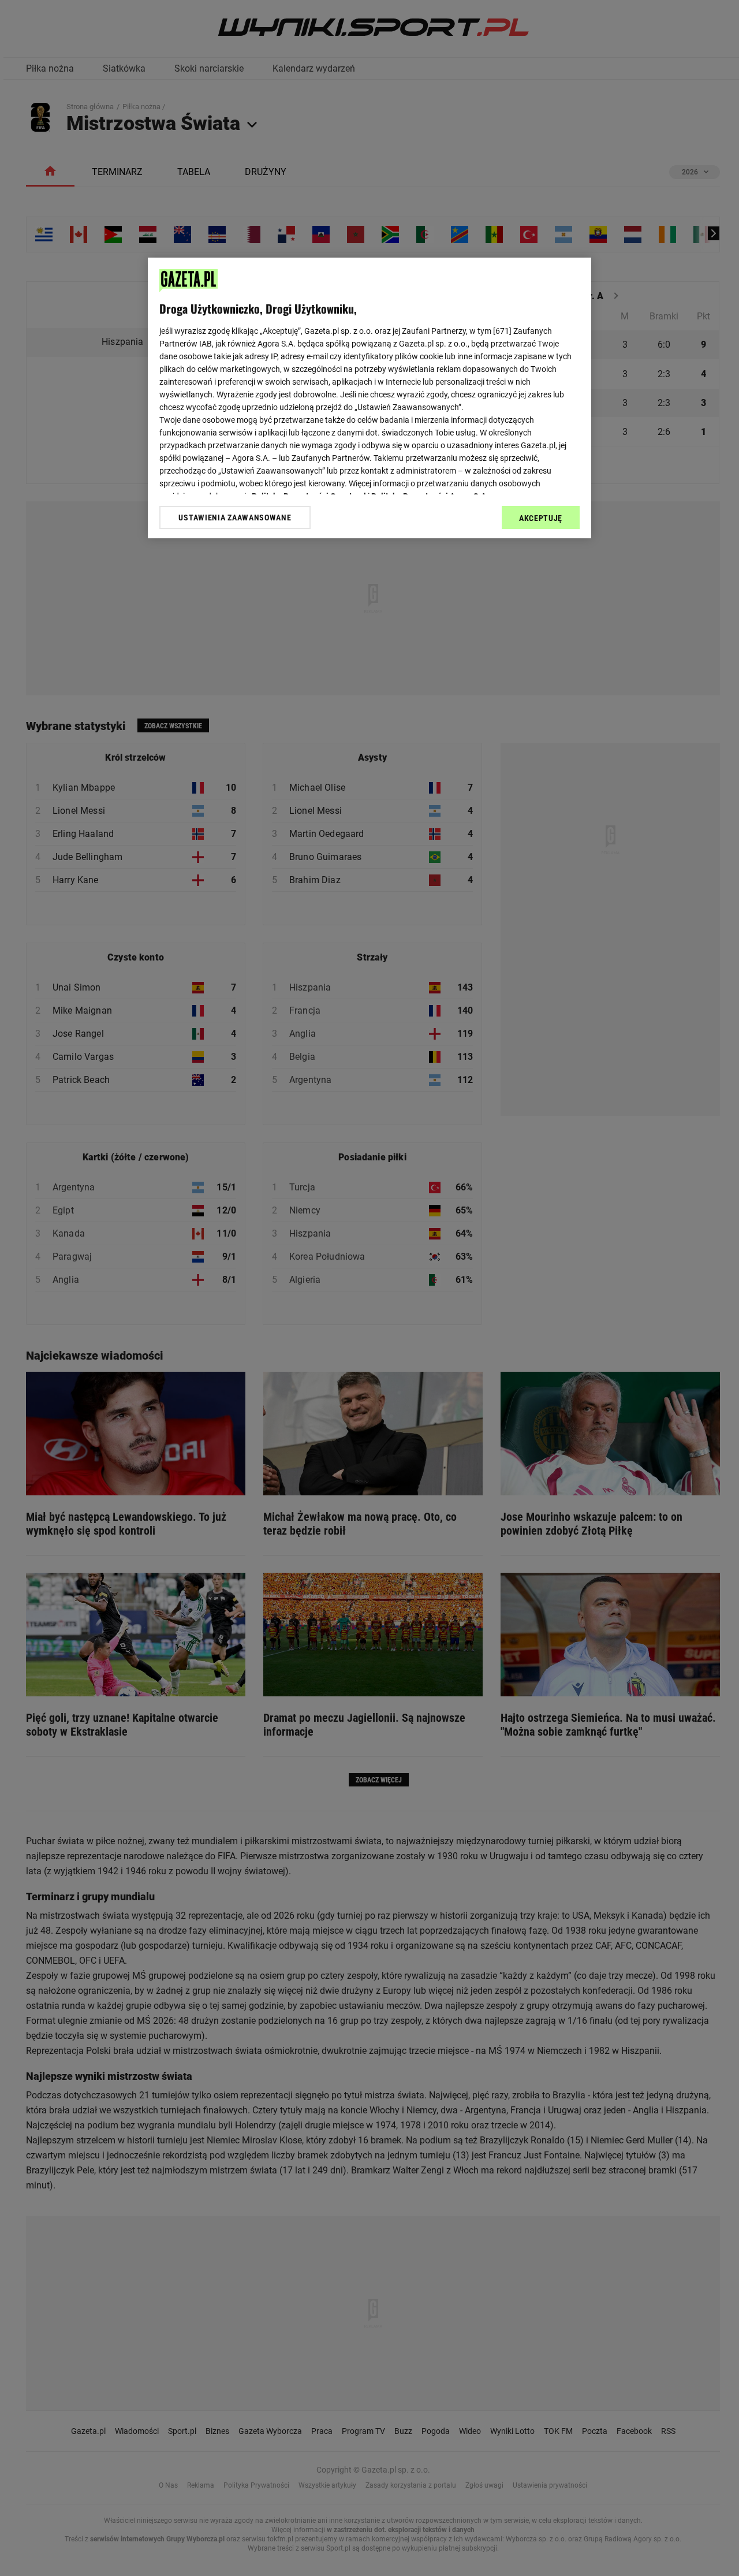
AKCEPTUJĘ (541, 518)
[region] (369, 398)
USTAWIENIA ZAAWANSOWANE (235, 518)
